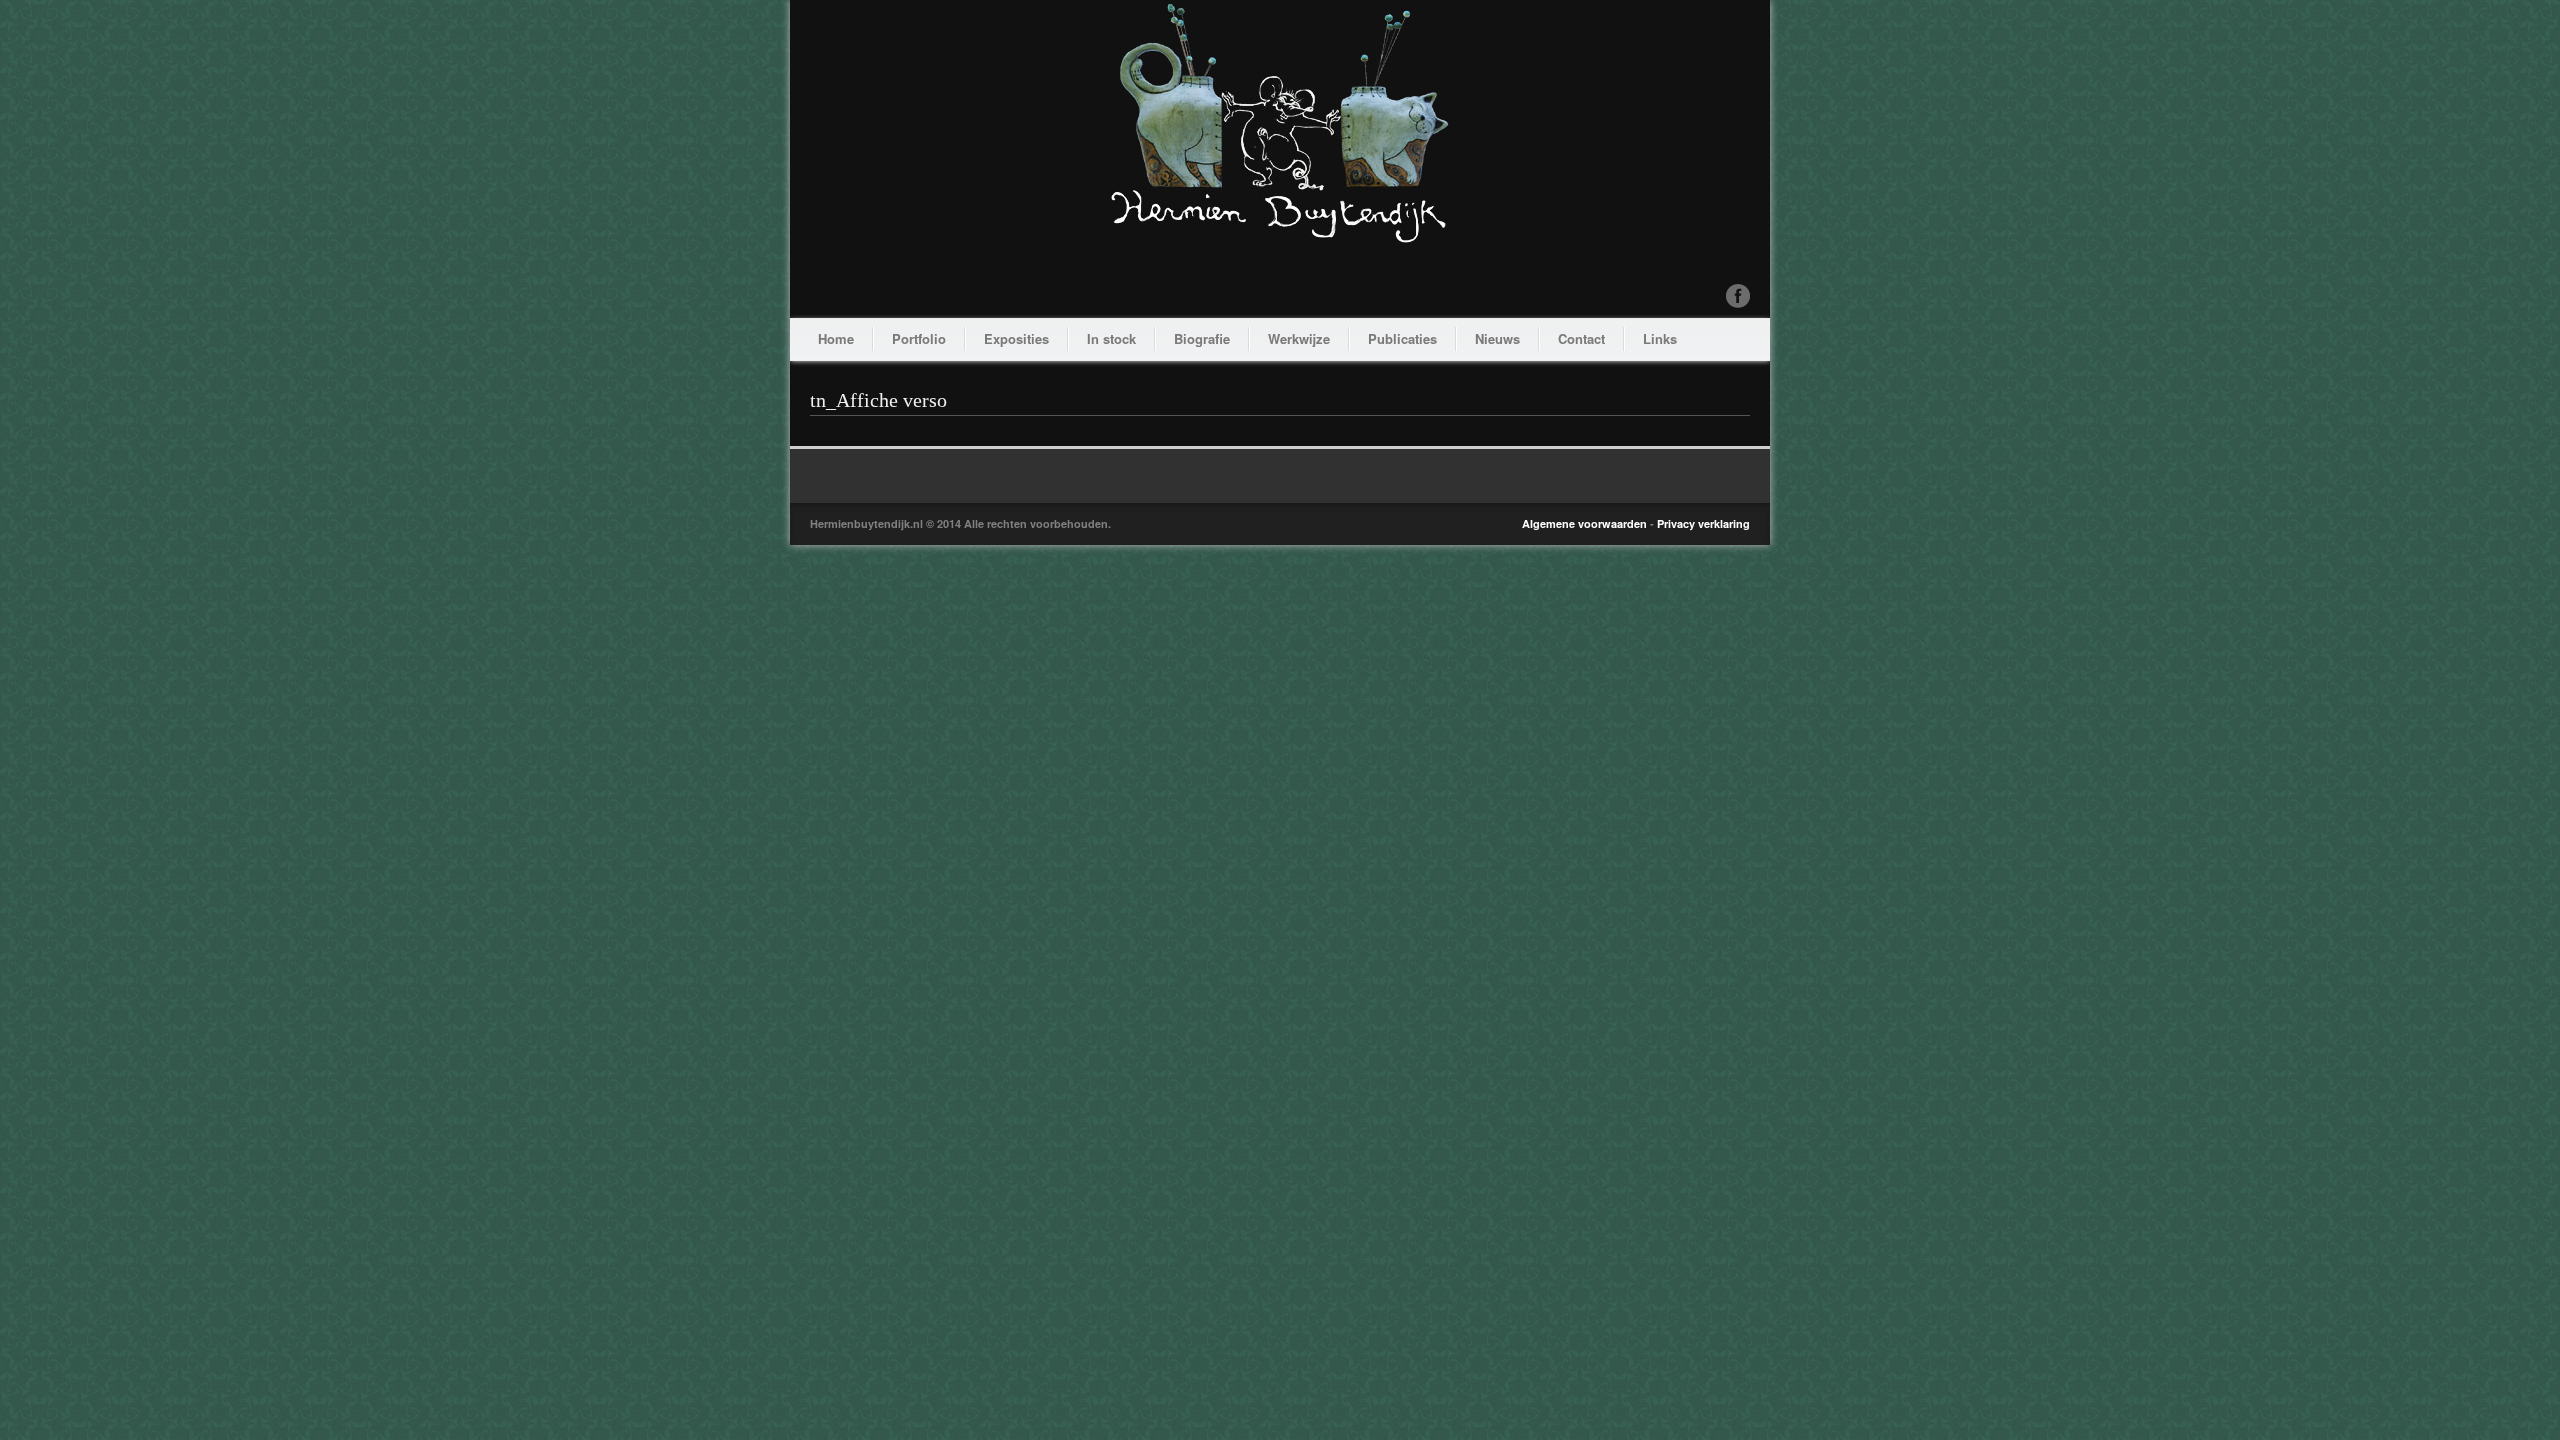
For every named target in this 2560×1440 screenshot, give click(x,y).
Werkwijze (1299, 338)
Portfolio (919, 338)
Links (1660, 338)
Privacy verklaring (1703, 523)
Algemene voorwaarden (1584, 523)
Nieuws (1497, 338)
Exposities (1016, 338)
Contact (1581, 338)
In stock (1111, 338)
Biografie (1202, 338)
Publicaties (1402, 338)
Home (836, 338)
